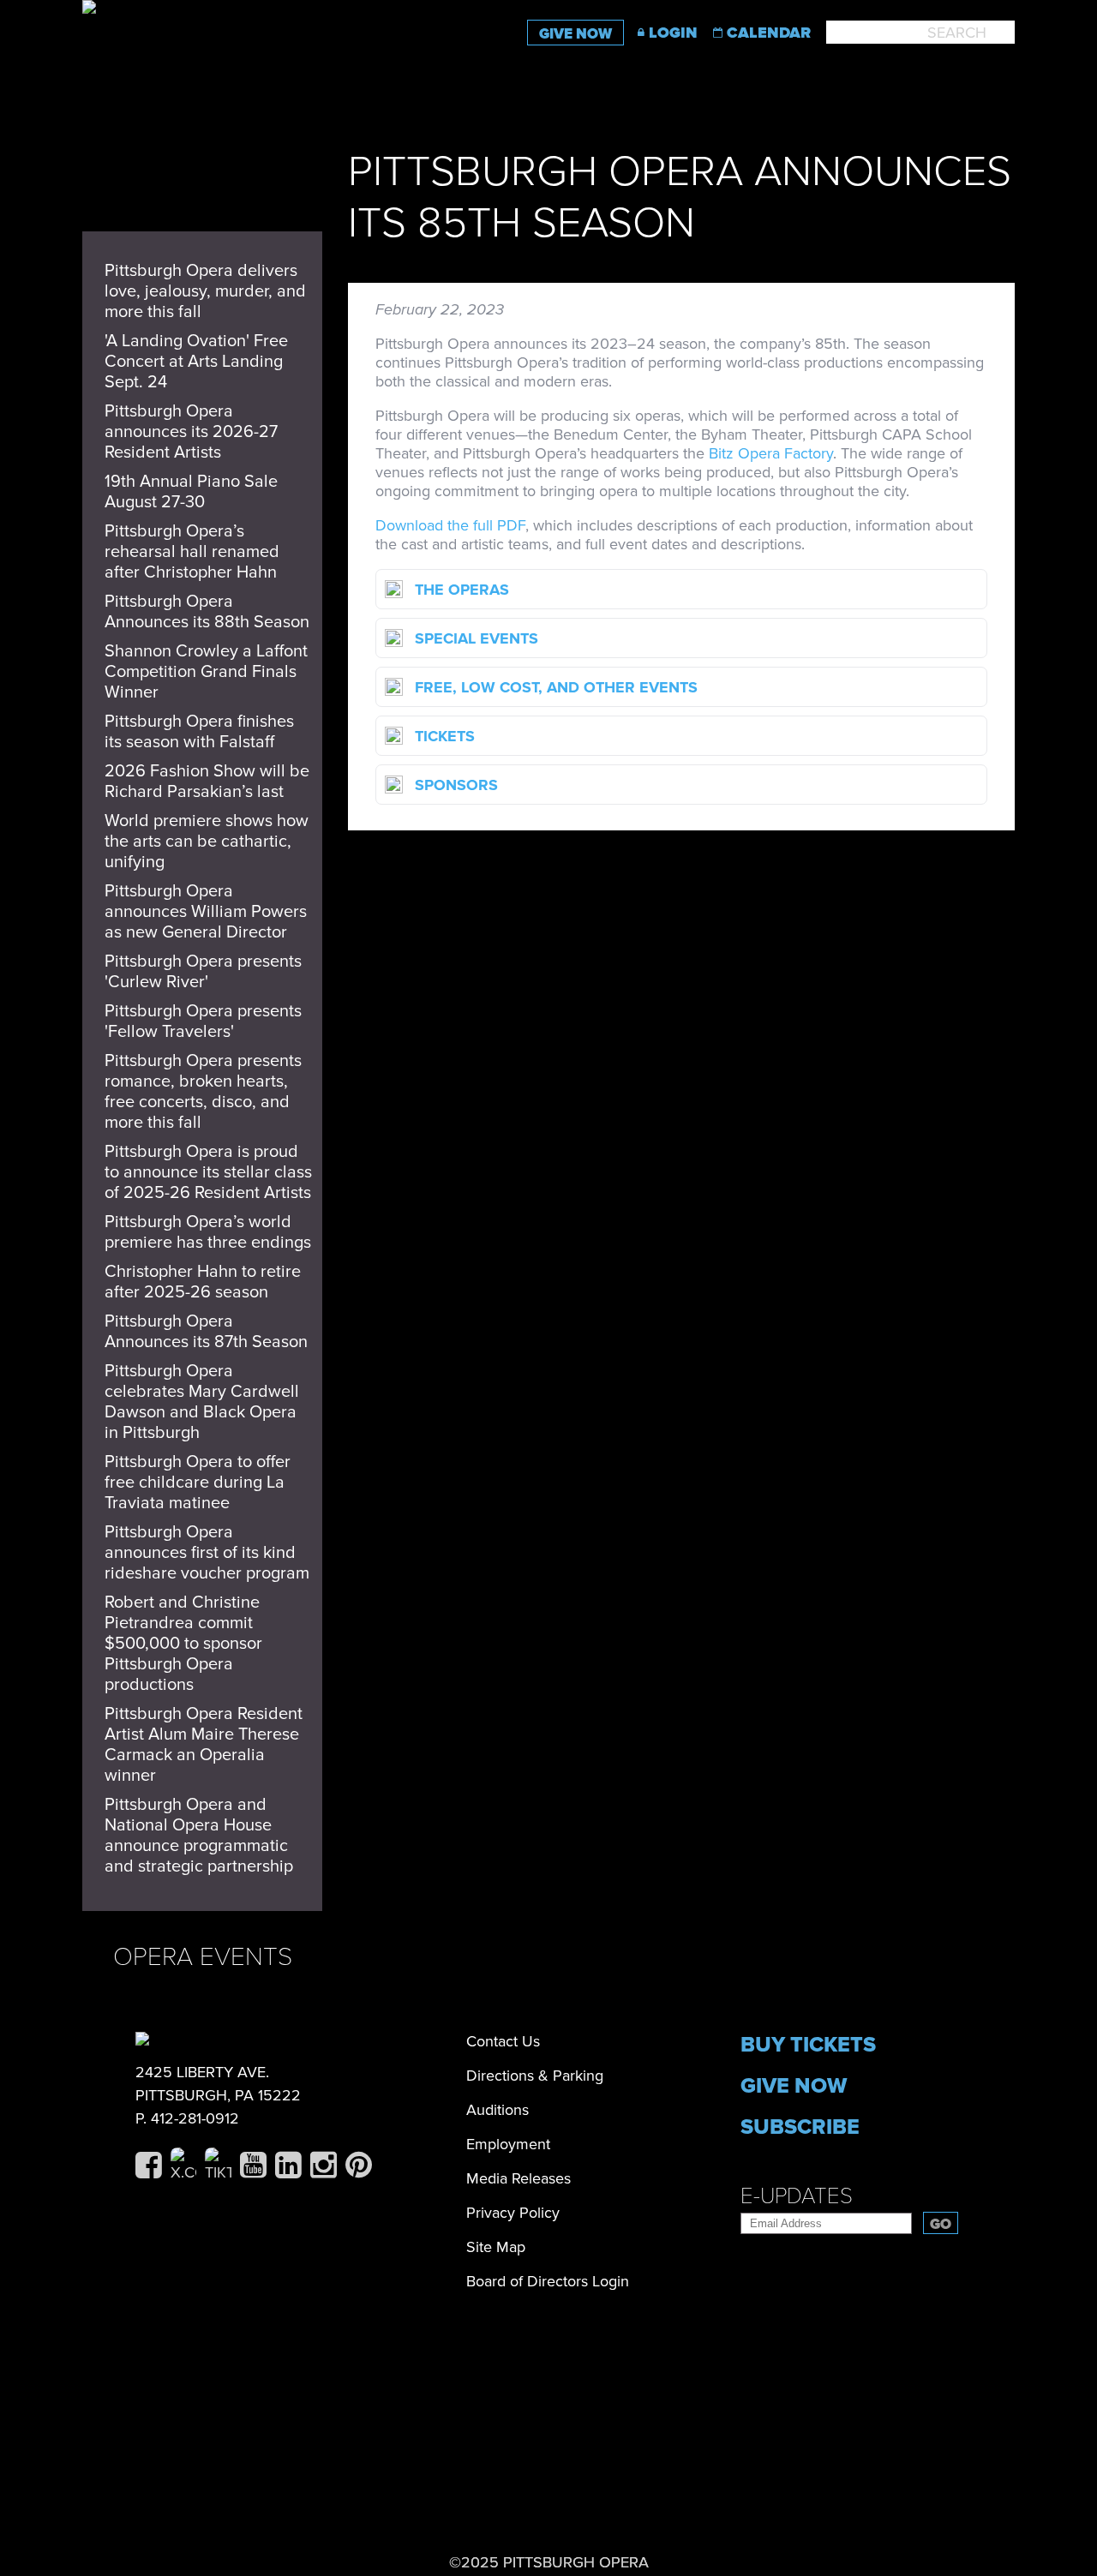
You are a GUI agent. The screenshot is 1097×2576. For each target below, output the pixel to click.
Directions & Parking (535, 2076)
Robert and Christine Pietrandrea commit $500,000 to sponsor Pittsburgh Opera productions (183, 1644)
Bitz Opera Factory (771, 453)
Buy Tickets (808, 2045)
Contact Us (503, 2041)
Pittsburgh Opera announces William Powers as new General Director (206, 912)
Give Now (575, 34)
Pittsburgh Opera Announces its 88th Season (207, 612)
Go (941, 2224)
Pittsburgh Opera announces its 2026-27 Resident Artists (191, 432)
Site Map (496, 2247)
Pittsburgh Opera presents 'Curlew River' (203, 972)
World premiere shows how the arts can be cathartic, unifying (207, 842)
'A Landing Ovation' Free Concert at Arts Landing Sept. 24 (196, 362)
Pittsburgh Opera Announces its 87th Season (206, 1332)
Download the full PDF (450, 525)
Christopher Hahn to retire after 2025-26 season (203, 1282)
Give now (794, 2086)
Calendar (769, 33)
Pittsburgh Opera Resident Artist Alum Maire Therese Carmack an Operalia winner (204, 1745)
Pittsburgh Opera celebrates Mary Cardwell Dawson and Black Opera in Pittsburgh (202, 1402)
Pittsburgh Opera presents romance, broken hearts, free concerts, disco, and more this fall (203, 1092)
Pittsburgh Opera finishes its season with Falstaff (199, 732)
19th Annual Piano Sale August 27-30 (191, 492)
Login (673, 33)
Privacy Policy (513, 2213)
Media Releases (519, 2178)
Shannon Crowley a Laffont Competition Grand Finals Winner (206, 672)
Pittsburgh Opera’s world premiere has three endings (208, 1232)
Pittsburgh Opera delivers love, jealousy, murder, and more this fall (205, 291)
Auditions (498, 2110)
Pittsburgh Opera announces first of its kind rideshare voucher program (207, 1553)
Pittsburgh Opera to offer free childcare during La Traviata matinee (198, 1483)
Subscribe (800, 2127)
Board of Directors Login (548, 2281)
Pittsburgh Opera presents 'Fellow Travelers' (203, 1021)
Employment (508, 2144)
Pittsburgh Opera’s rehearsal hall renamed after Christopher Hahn (192, 552)
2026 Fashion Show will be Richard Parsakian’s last (207, 782)
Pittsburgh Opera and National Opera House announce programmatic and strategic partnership (199, 1836)
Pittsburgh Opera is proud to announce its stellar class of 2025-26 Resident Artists (208, 1172)
